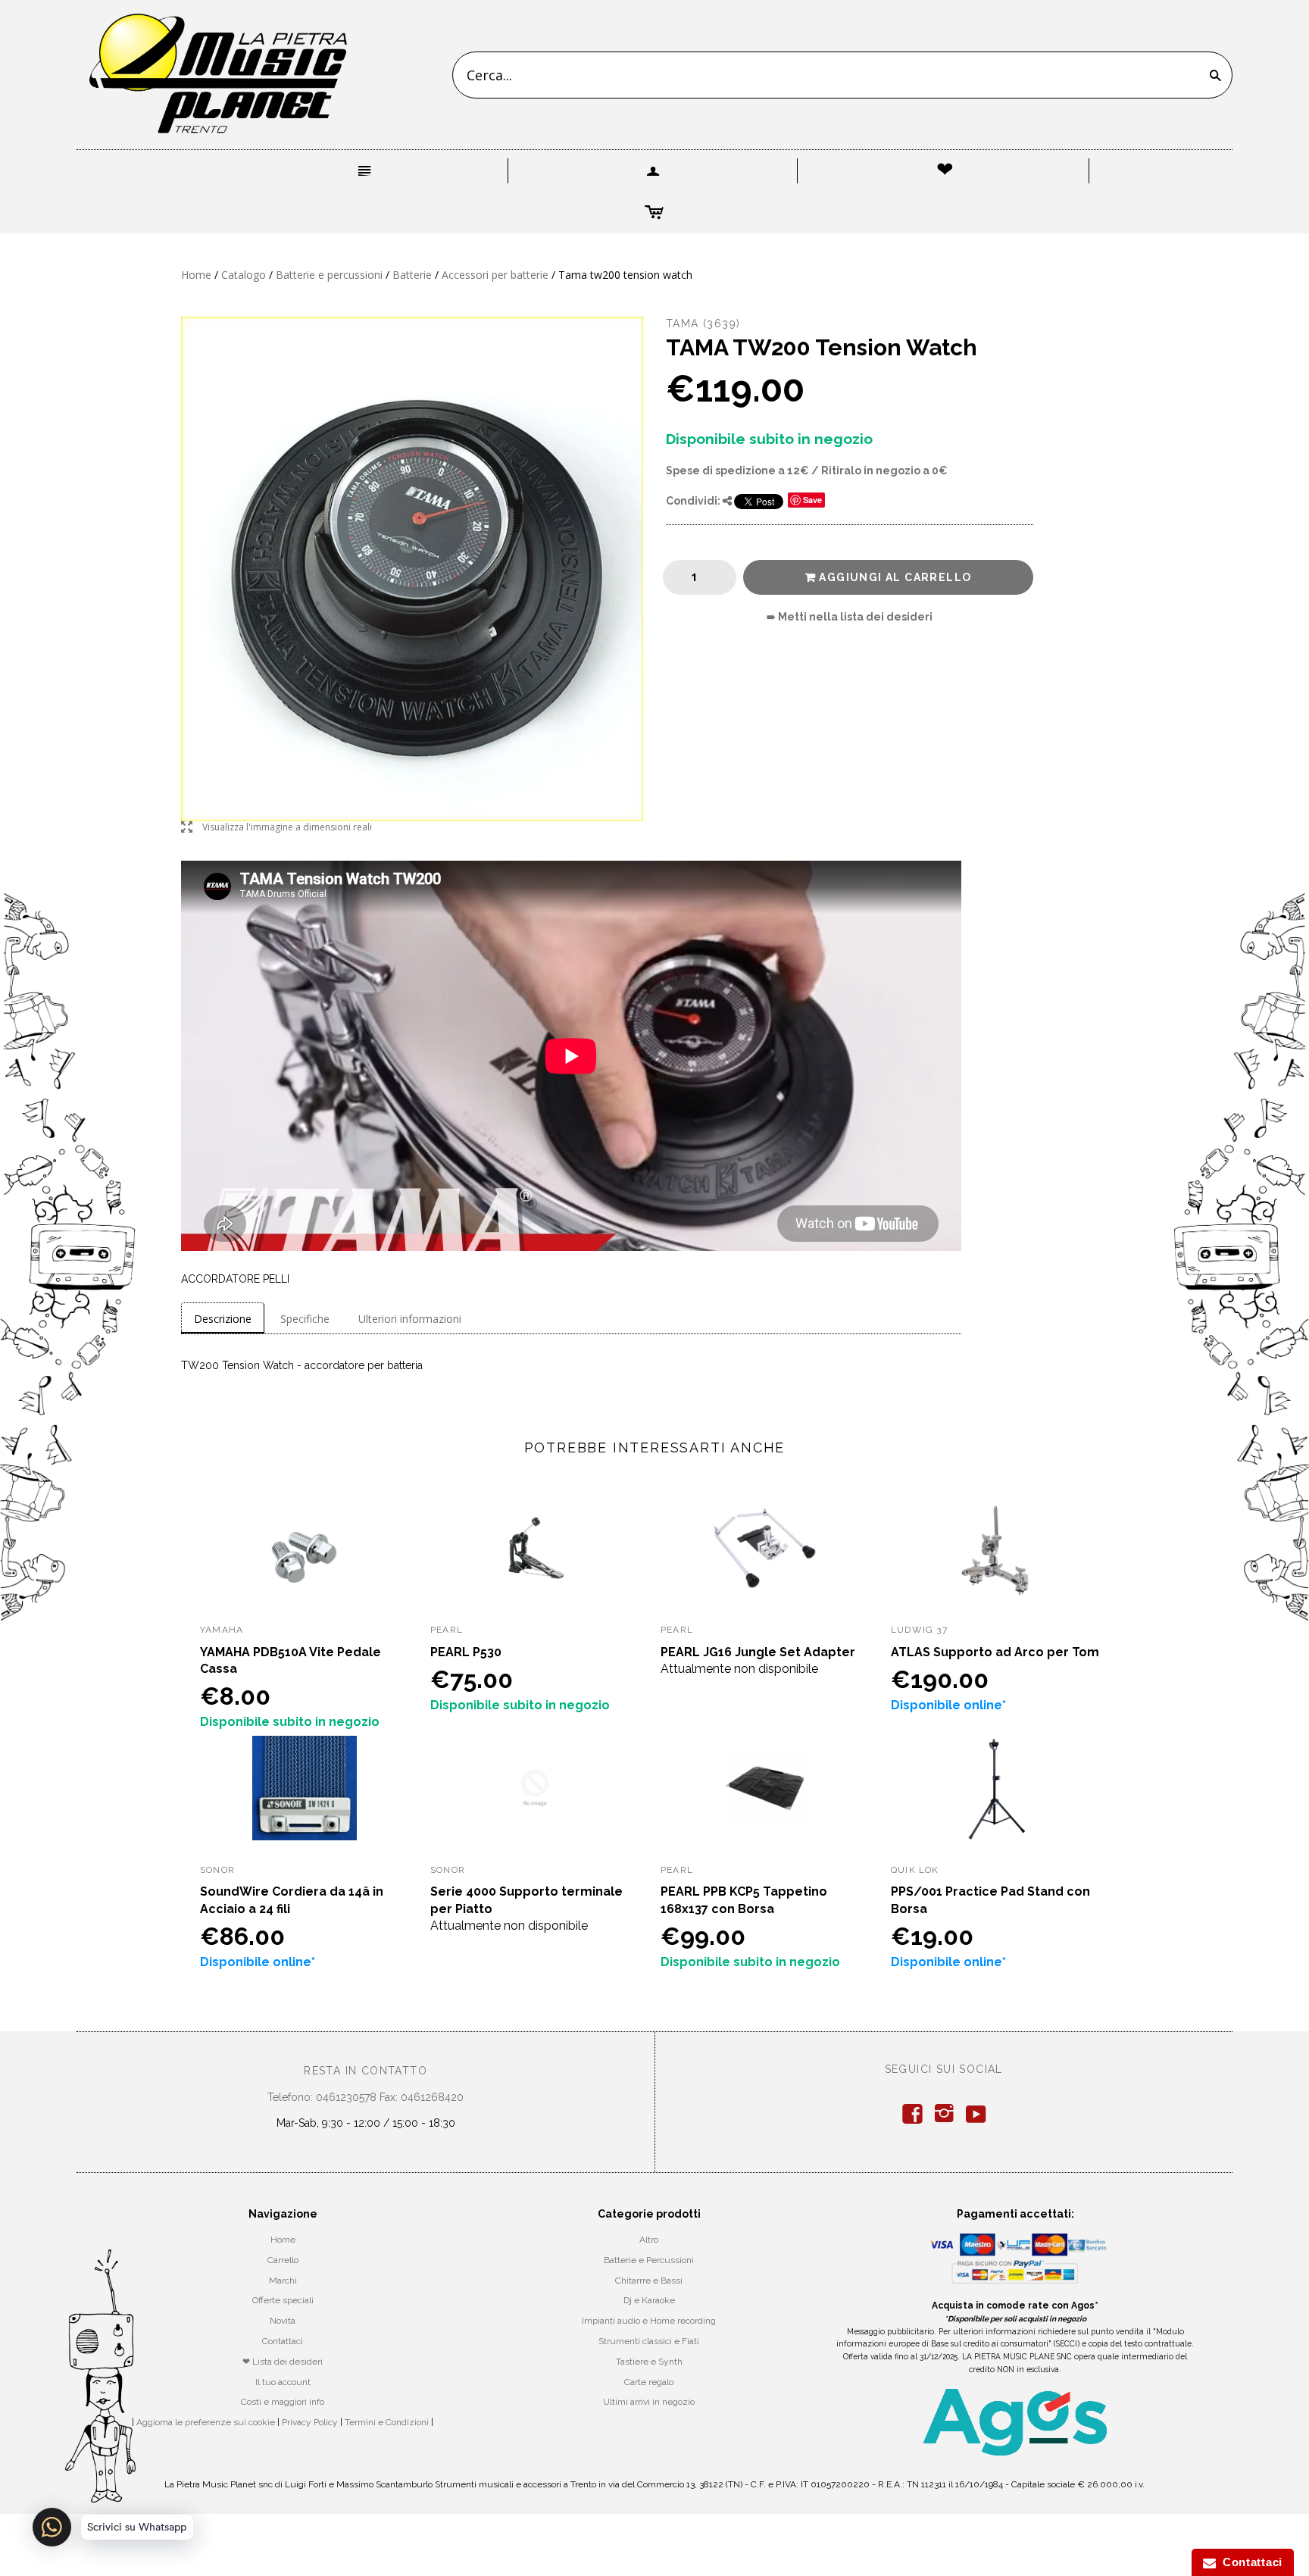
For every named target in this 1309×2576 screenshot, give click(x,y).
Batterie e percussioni (329, 275)
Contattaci (283, 2341)
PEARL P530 (466, 1652)
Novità (283, 2321)
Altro (649, 2240)
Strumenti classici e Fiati (649, 2341)
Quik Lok (915, 1870)
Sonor (217, 1870)
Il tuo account (283, 2382)
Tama (683, 324)
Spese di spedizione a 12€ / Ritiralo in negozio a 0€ (807, 470)
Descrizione (223, 1319)
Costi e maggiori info (283, 2402)
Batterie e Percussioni (649, 2260)
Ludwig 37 (919, 1630)
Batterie (412, 275)
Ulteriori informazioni (410, 1319)
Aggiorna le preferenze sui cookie (206, 2422)
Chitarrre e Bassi (649, 2281)
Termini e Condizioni (387, 2422)
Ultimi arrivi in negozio (649, 2402)
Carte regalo (649, 2382)
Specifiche (305, 1319)
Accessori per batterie (495, 275)
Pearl (447, 1630)
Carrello (283, 2260)
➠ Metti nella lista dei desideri (850, 617)
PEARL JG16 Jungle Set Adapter (758, 1652)
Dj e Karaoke (649, 2300)
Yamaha (222, 1630)
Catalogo (244, 275)
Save (812, 500)
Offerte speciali (283, 2300)
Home (196, 275)
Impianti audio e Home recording (649, 2321)
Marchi (283, 2281)
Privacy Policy (310, 2422)
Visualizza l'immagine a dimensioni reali (276, 828)
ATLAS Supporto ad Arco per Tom (995, 1652)
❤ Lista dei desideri (283, 2362)
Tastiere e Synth (649, 2362)
